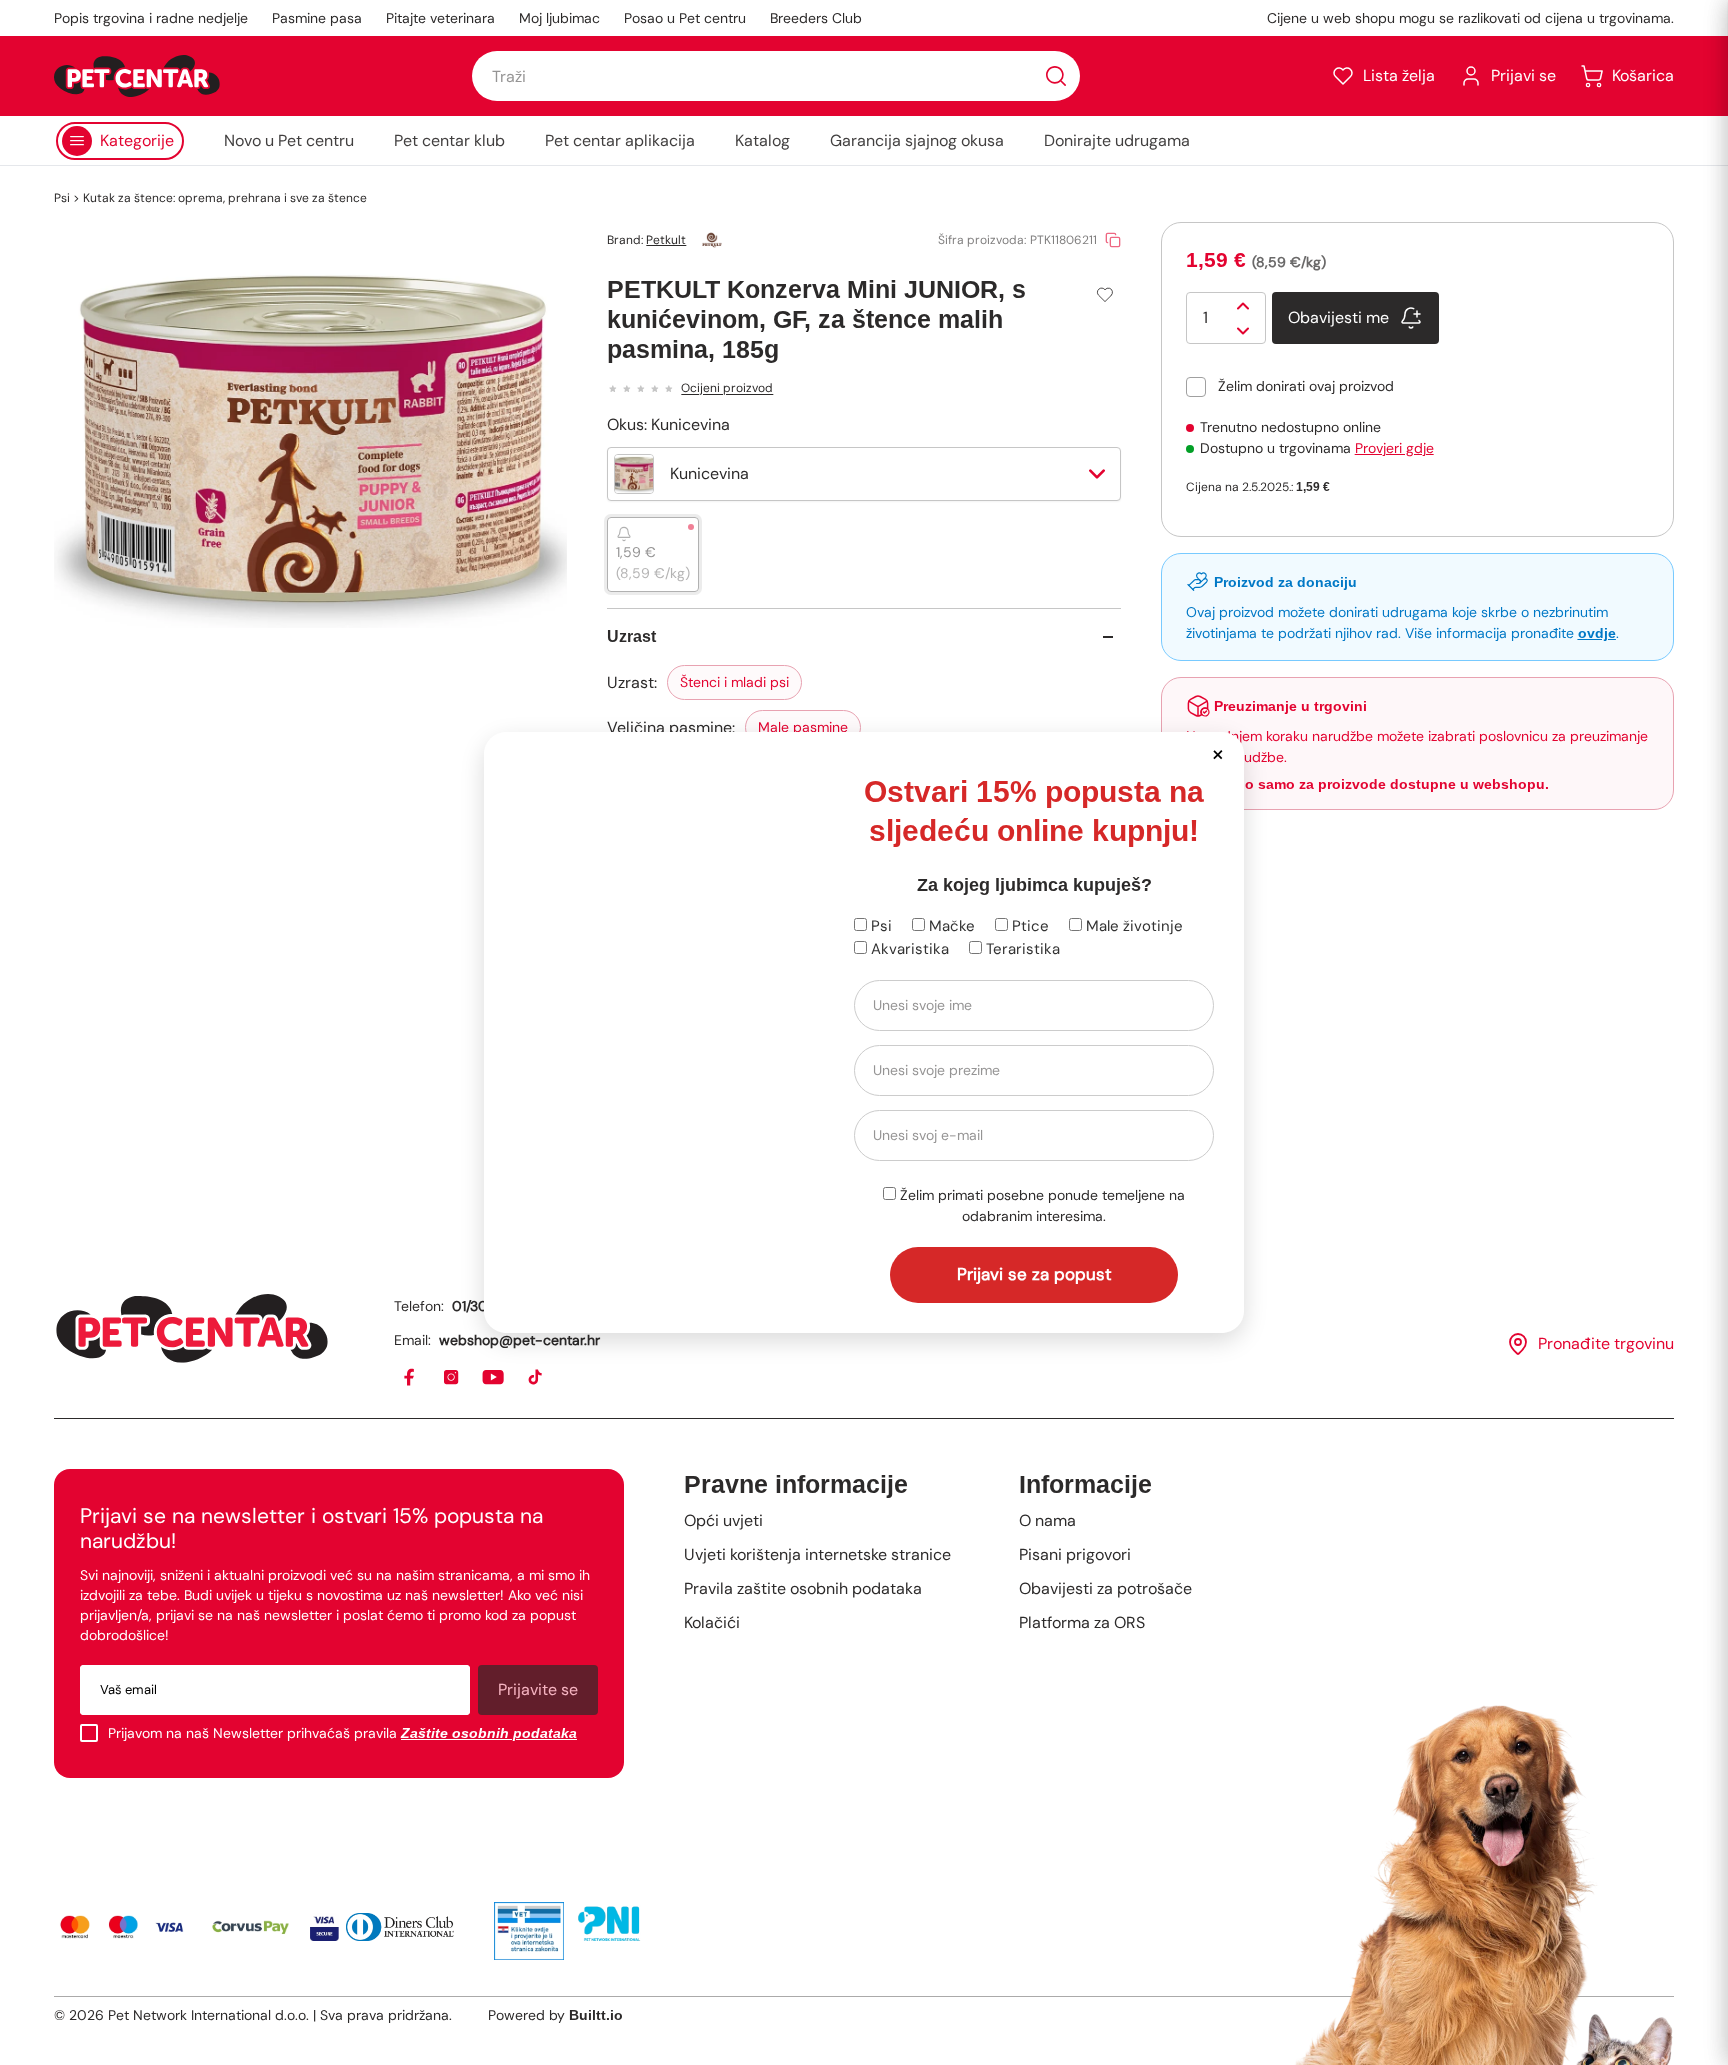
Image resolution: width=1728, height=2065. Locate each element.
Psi (879, 926)
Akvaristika (908, 949)
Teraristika (1021, 949)
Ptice (1028, 926)
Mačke (950, 926)
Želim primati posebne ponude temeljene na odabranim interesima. (1040, 1205)
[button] (1217, 753)
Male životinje (1132, 926)
